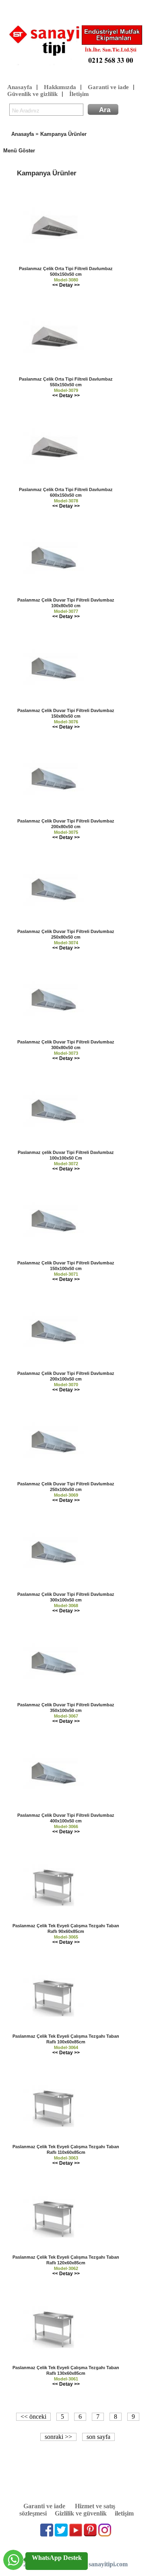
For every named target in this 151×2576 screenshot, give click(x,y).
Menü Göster (19, 151)
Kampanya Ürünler (63, 134)
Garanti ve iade (108, 87)
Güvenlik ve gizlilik (32, 94)
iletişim (124, 2513)
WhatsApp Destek (57, 2558)
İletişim (79, 94)
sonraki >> (58, 2437)
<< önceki (33, 2417)
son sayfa (98, 2437)
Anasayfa (20, 87)
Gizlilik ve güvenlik (81, 2513)
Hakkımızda (60, 87)
